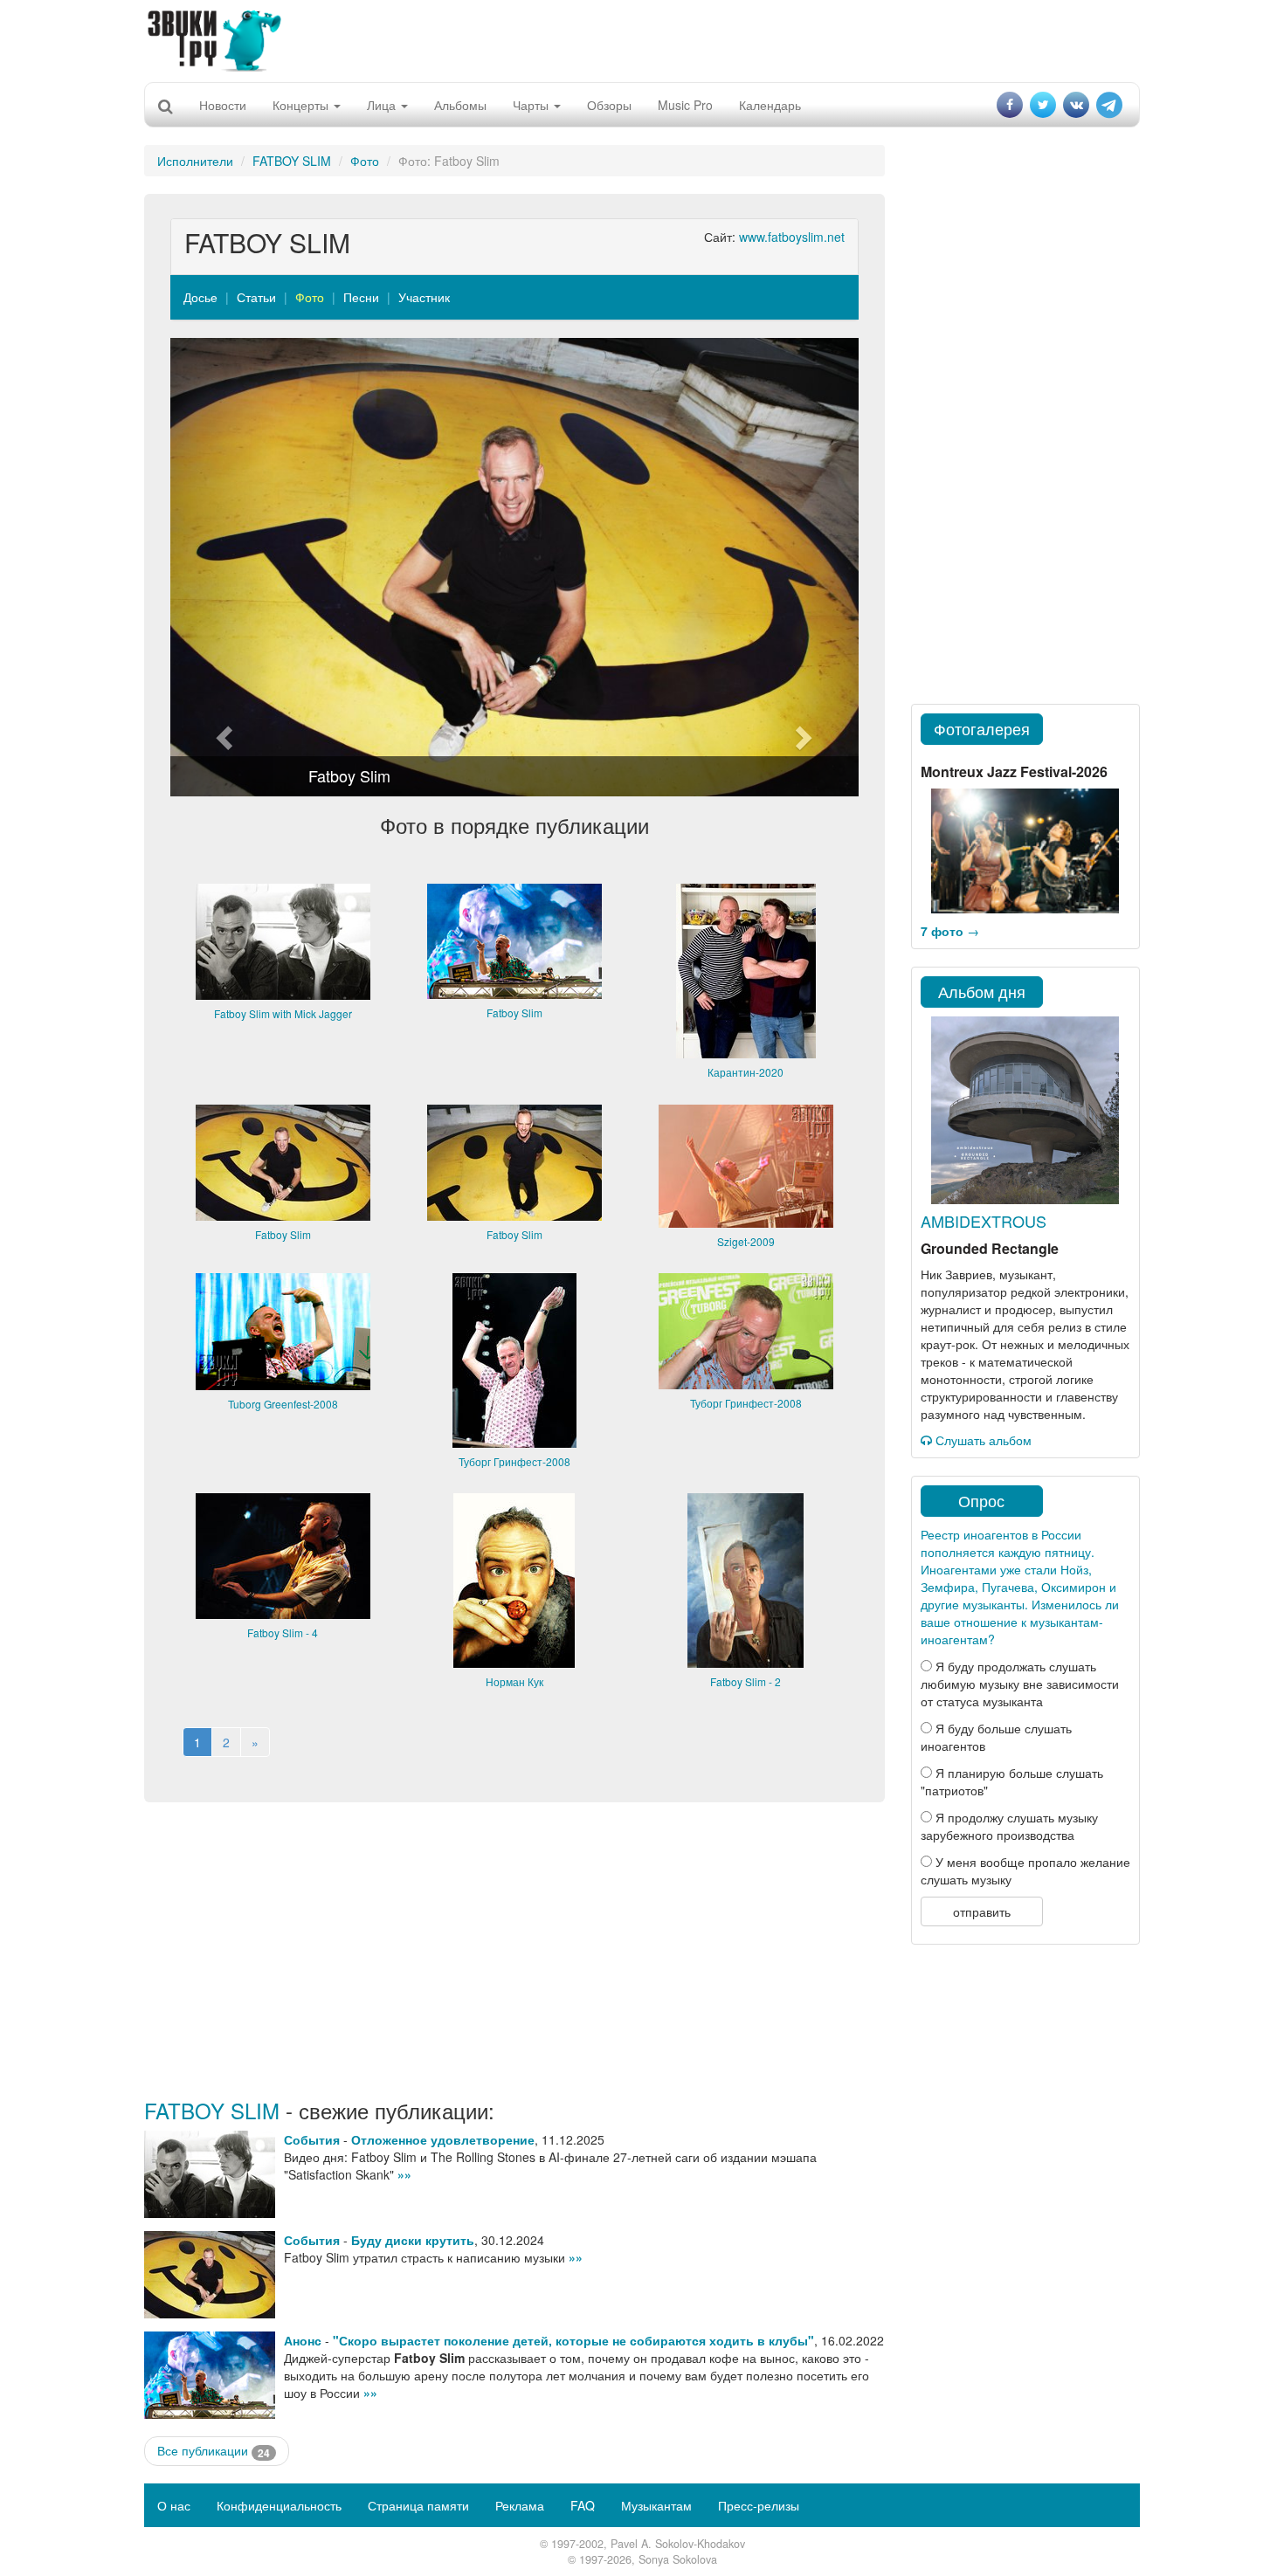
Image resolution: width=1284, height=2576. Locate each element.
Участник (424, 297)
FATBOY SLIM (292, 161)
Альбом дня (982, 991)
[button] (222, 567)
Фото (365, 161)
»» (404, 2174)
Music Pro (685, 105)
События (312, 2139)
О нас (174, 2505)
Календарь (770, 105)
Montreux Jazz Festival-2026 (1014, 771)
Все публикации (214, 2451)
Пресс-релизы (759, 2505)
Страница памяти (418, 2505)
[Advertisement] (642, 39)
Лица (383, 105)
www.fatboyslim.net (792, 237)
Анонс (303, 2340)
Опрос (981, 1500)
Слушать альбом (982, 1440)
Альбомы (460, 105)
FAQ (583, 2505)
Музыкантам (656, 2505)
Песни (361, 297)
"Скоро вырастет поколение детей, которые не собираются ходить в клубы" (573, 2340)
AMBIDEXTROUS (984, 1221)
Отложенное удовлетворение (443, 2139)
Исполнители (195, 161)
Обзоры (609, 105)
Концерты (302, 105)
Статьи (256, 297)
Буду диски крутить (413, 2240)
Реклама (520, 2505)
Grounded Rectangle (990, 1248)
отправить (982, 1911)
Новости (223, 105)
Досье (200, 297)
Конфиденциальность (279, 2505)
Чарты (532, 105)
